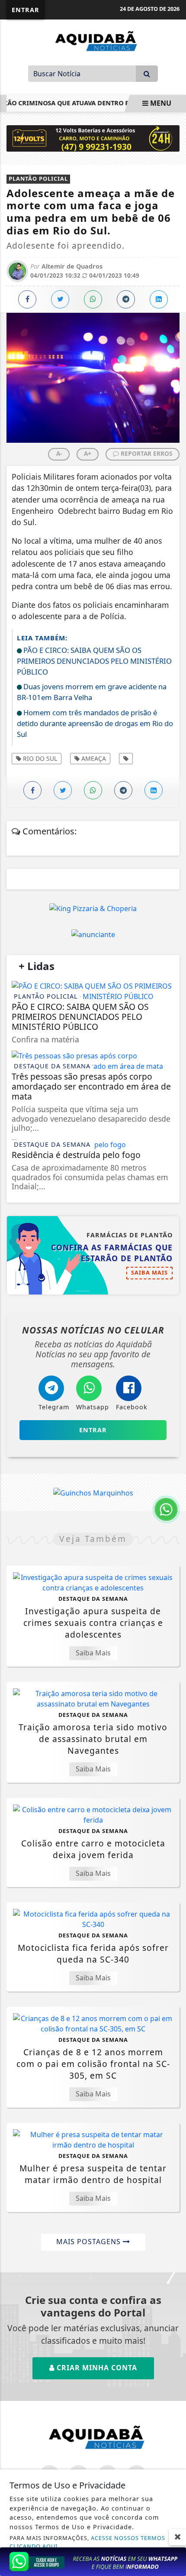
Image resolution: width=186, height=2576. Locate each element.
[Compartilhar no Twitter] (60, 299)
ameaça (93, 758)
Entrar (26, 10)
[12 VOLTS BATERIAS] (93, 138)
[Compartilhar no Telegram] (126, 299)
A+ (88, 453)
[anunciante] (93, 934)
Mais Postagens (90, 2242)
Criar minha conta (96, 2368)
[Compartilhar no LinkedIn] (159, 299)
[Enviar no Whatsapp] (93, 299)
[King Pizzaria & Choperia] (93, 908)
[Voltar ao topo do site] (173, 1417)
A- (59, 453)
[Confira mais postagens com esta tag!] (126, 759)
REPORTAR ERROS (146, 453)
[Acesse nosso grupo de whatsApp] (93, 2561)
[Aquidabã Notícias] (93, 40)
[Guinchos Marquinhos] (93, 1492)
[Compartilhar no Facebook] (27, 299)
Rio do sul (39, 758)
